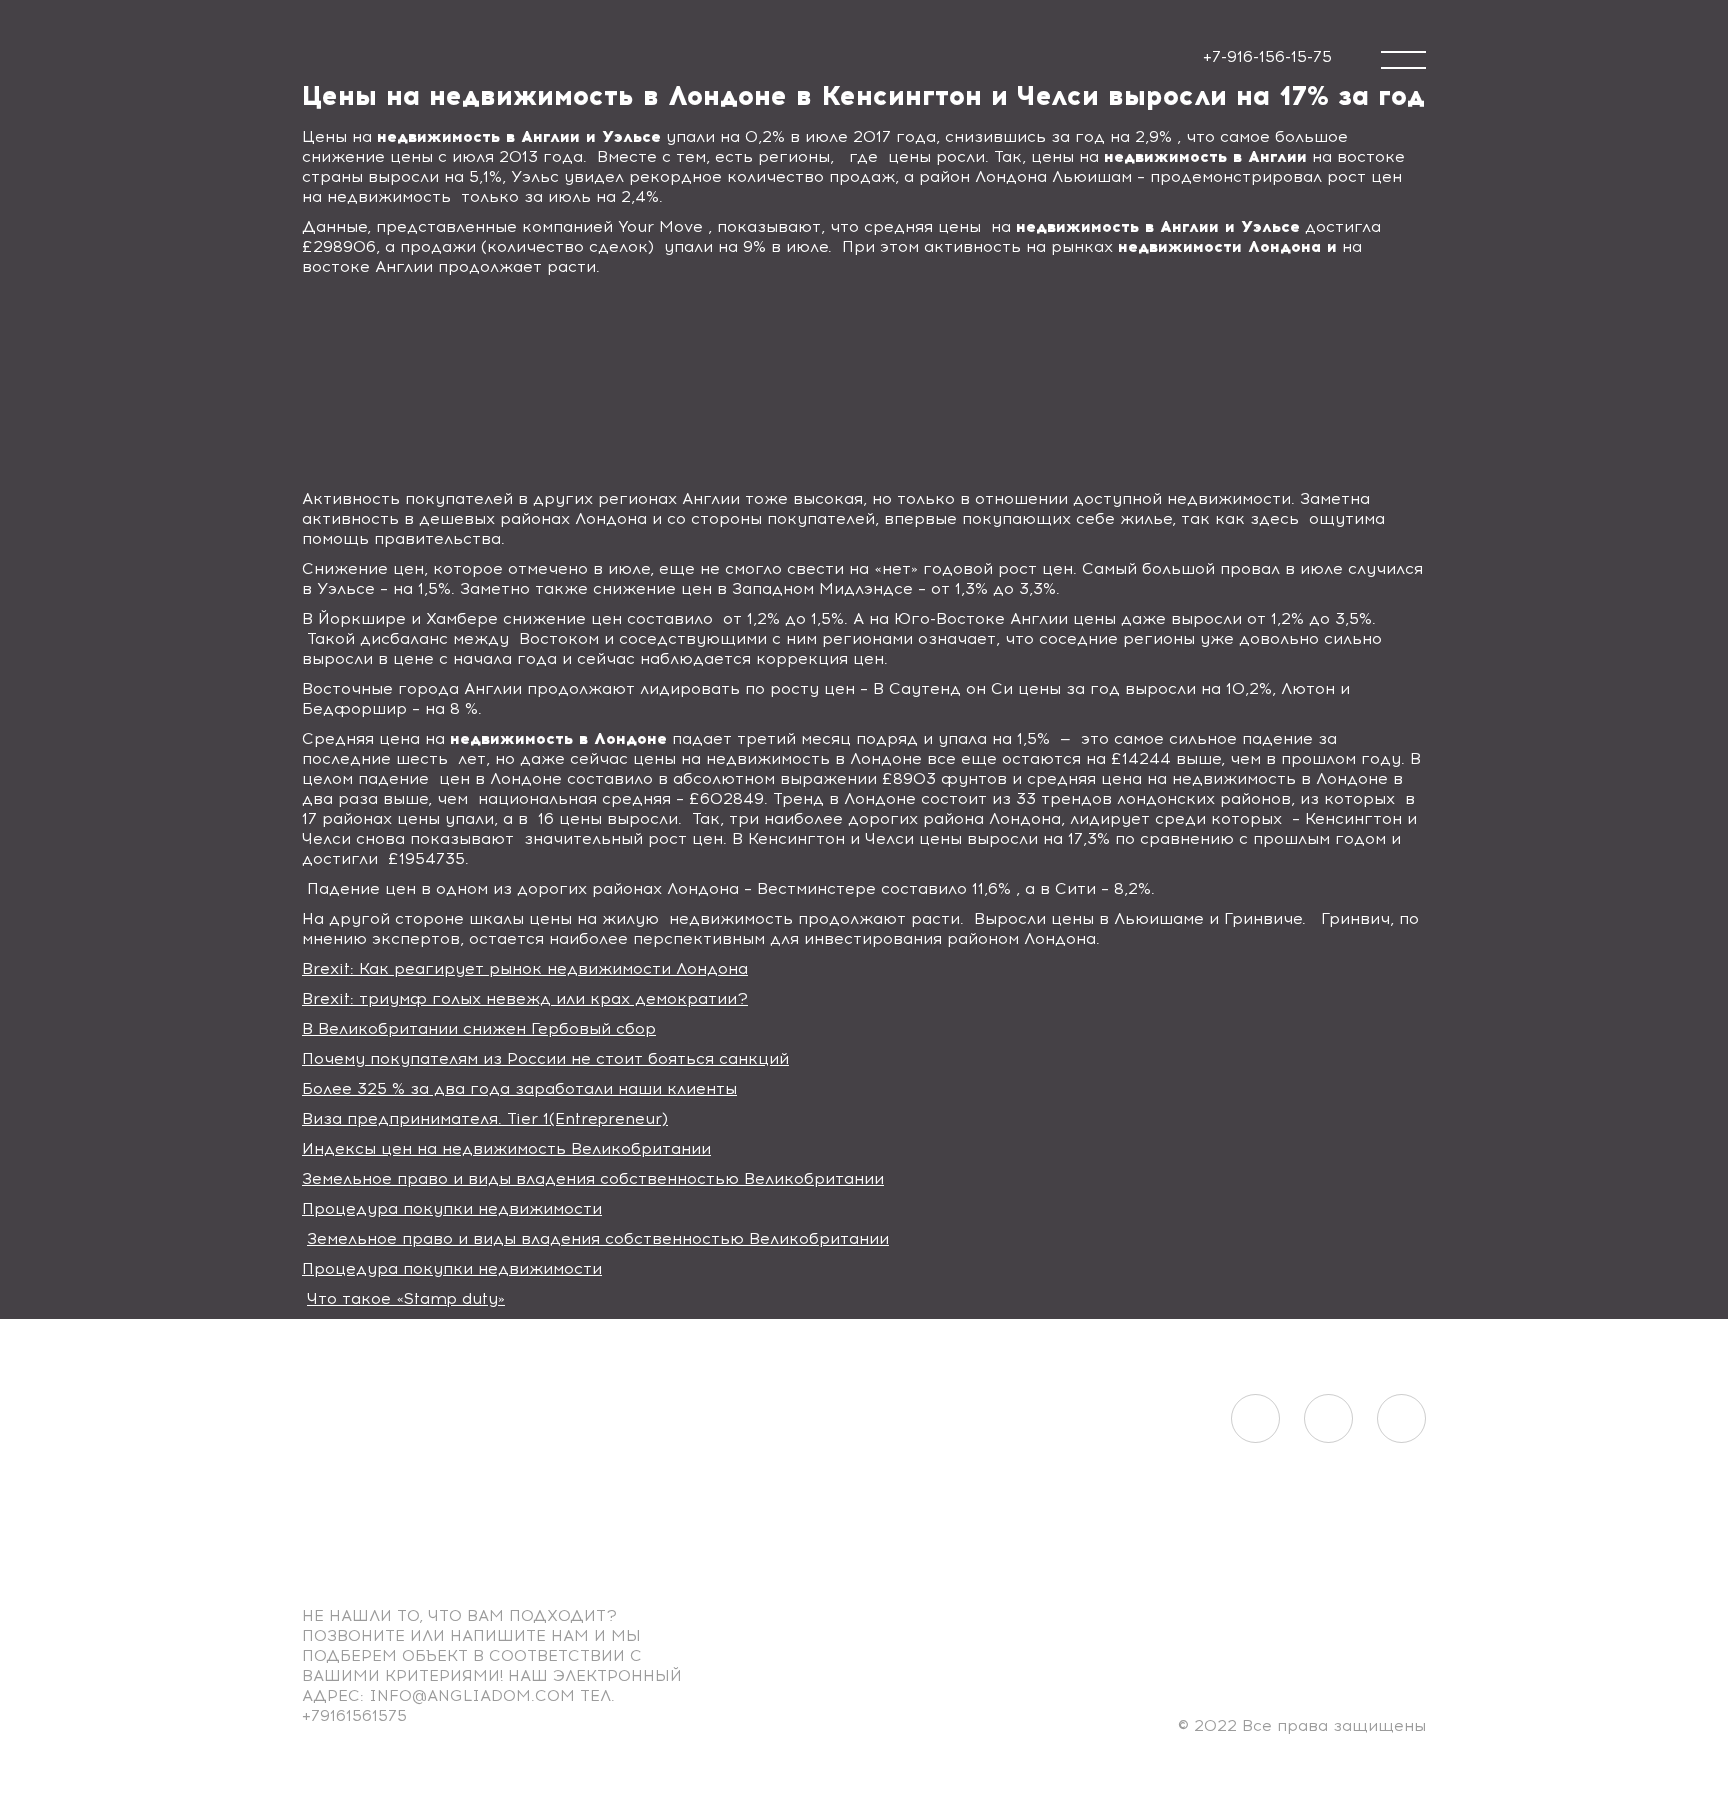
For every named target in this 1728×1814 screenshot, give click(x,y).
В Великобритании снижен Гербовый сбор (479, 1028)
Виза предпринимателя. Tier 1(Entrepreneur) (485, 1118)
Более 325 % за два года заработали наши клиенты (519, 1088)
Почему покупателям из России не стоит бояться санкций (545, 1058)
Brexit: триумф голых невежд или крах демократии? (525, 998)
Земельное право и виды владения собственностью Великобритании (593, 1178)
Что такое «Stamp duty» (406, 1298)
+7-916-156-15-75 (1267, 56)
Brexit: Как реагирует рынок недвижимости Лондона (525, 968)
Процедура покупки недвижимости (452, 1208)
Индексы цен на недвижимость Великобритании (506, 1148)
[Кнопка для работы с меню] (1403, 60)
